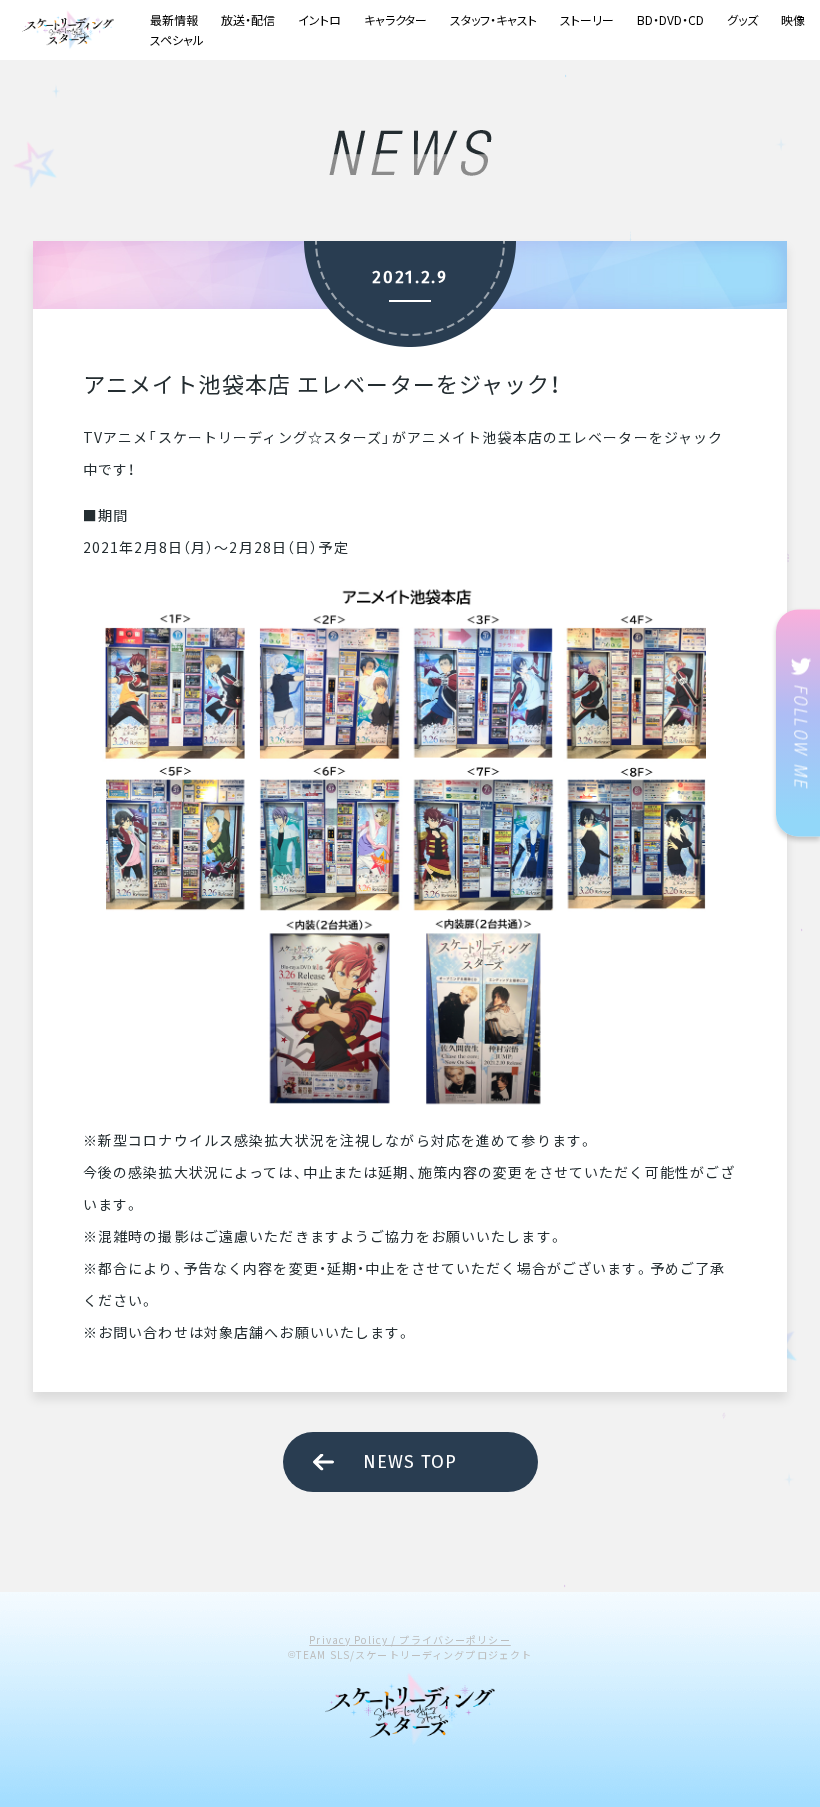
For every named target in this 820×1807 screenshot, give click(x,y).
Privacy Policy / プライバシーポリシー (409, 1639)
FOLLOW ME (798, 722)
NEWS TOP (410, 1462)
